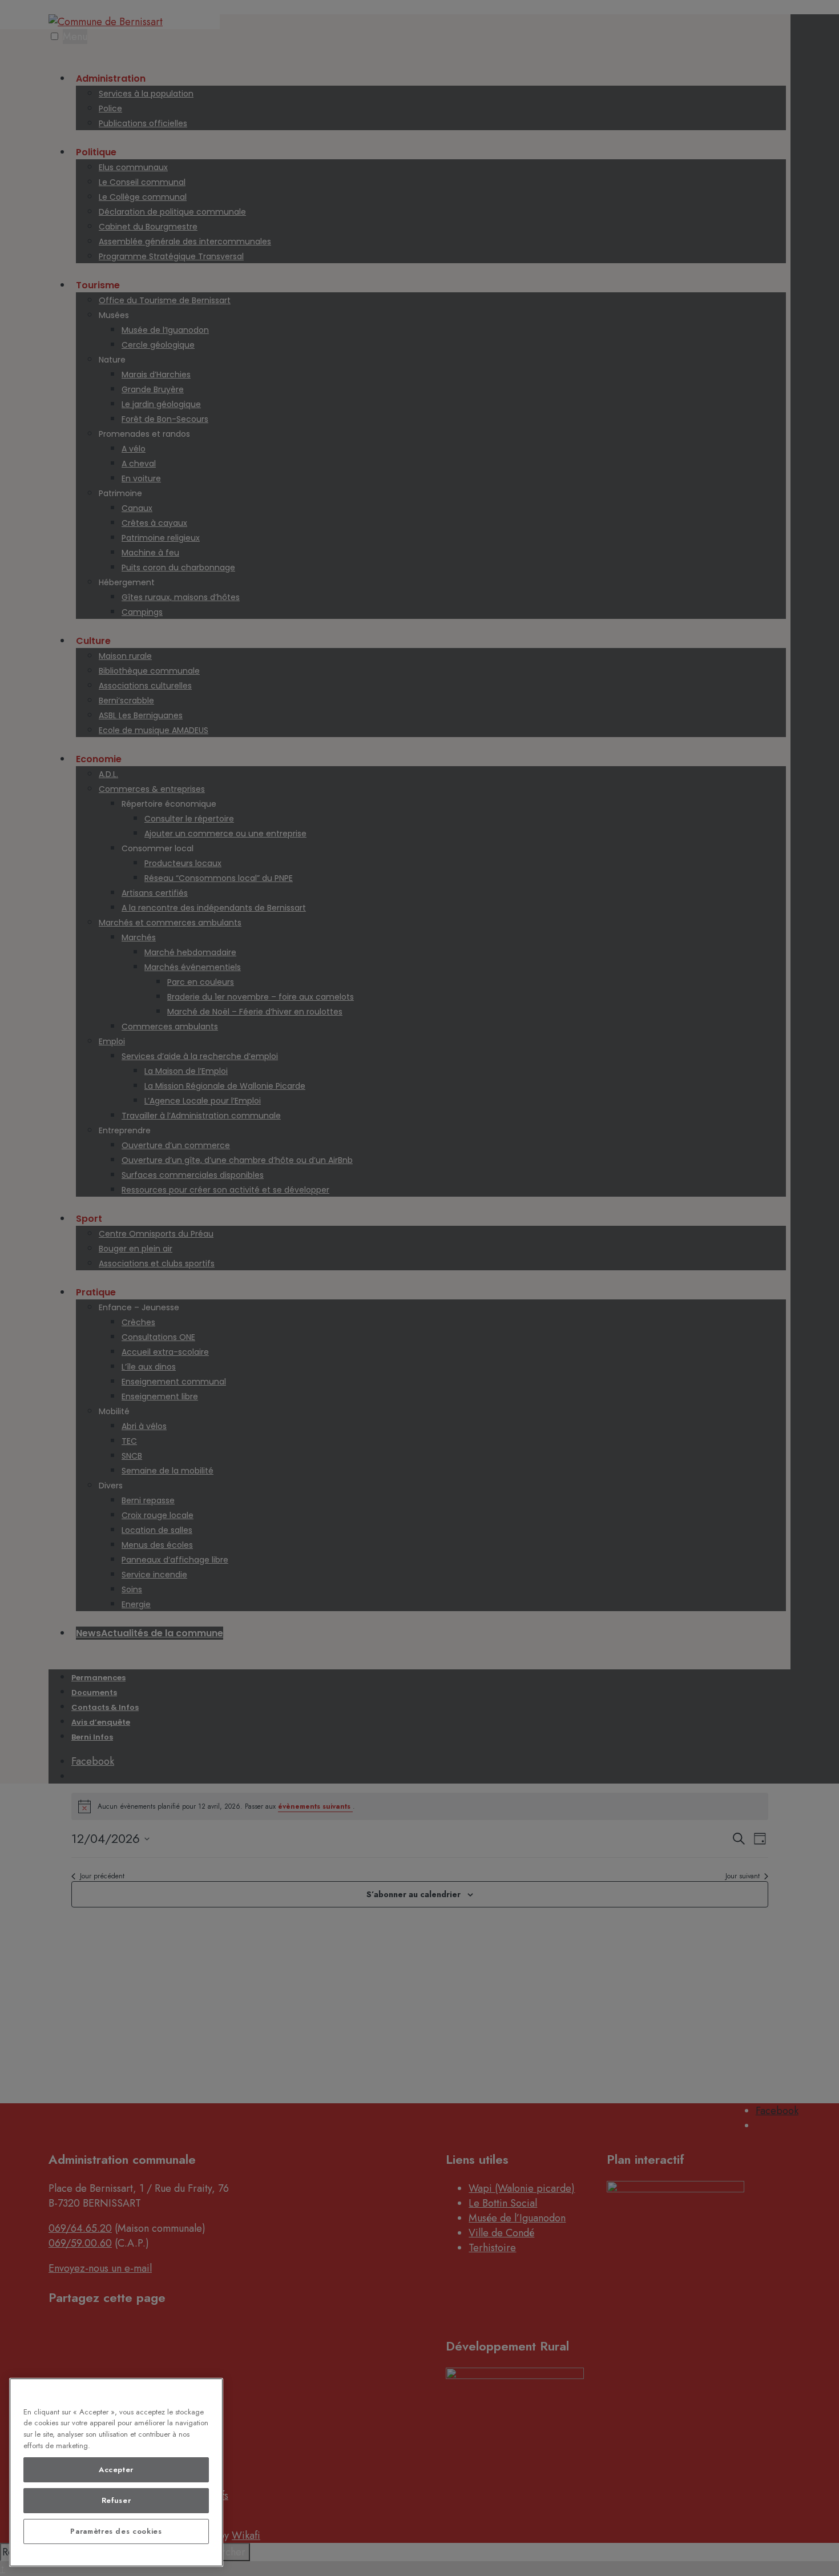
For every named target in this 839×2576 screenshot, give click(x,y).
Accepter (116, 2470)
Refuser (116, 2500)
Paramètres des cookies (116, 2531)
